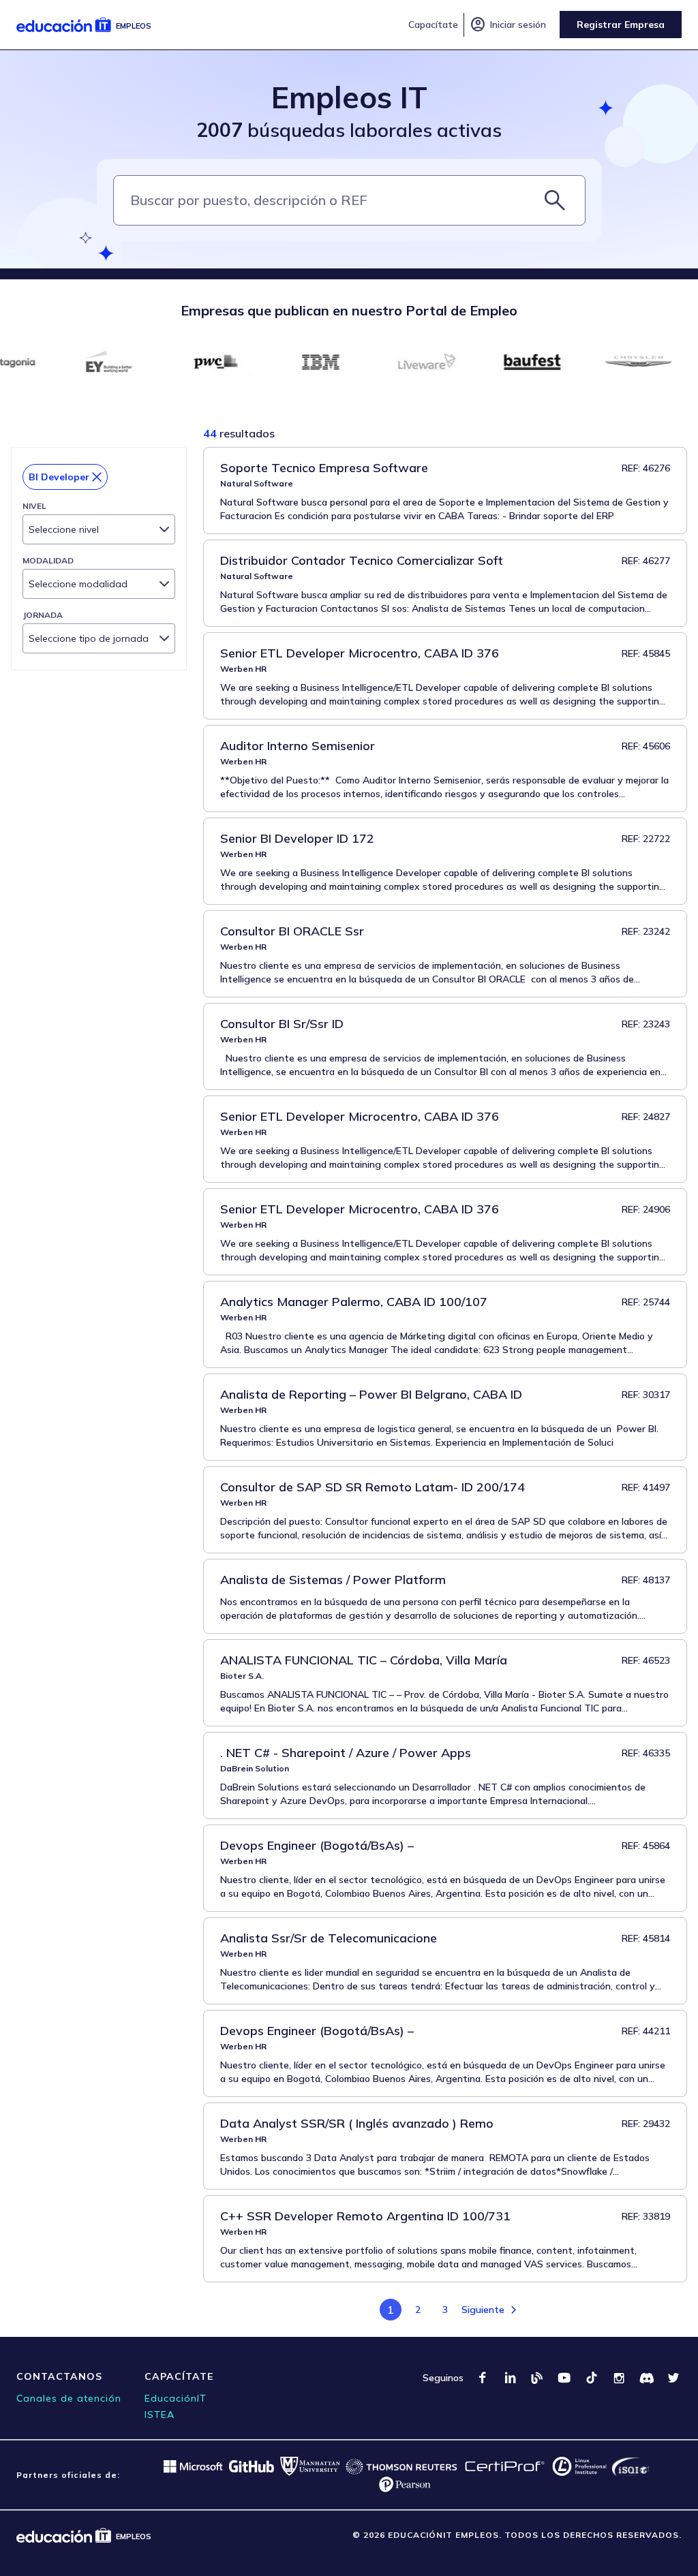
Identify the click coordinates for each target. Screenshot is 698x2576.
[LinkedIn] (510, 2378)
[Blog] (537, 2378)
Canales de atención (69, 2398)
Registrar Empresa (621, 25)
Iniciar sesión (508, 25)
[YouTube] (564, 2378)
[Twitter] (673, 2378)
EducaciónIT (176, 2398)
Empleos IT (349, 97)
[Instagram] (619, 2378)
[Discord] (646, 2378)
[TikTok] (592, 2378)
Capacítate (433, 25)
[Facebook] (483, 2378)
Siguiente (483, 2310)
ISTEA (160, 2415)
